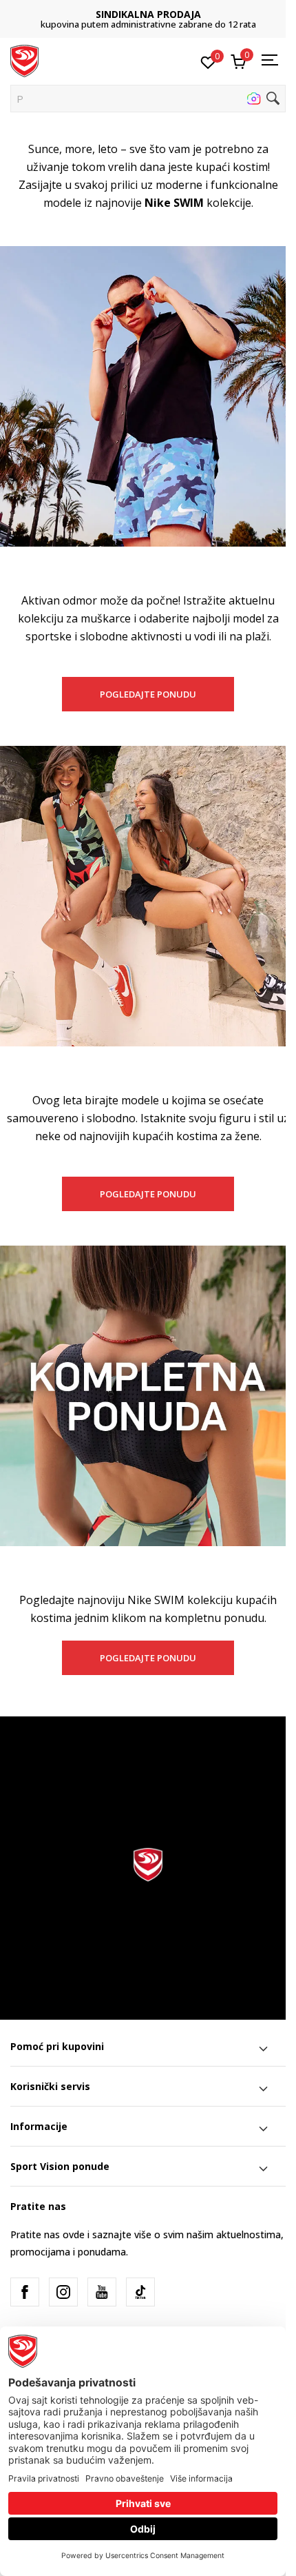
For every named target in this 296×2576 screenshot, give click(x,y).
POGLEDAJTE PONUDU (148, 694)
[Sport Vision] (24, 60)
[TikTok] (140, 2292)
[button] (148, 99)
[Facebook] (25, 2292)
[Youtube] (102, 2292)
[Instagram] (63, 2292)
